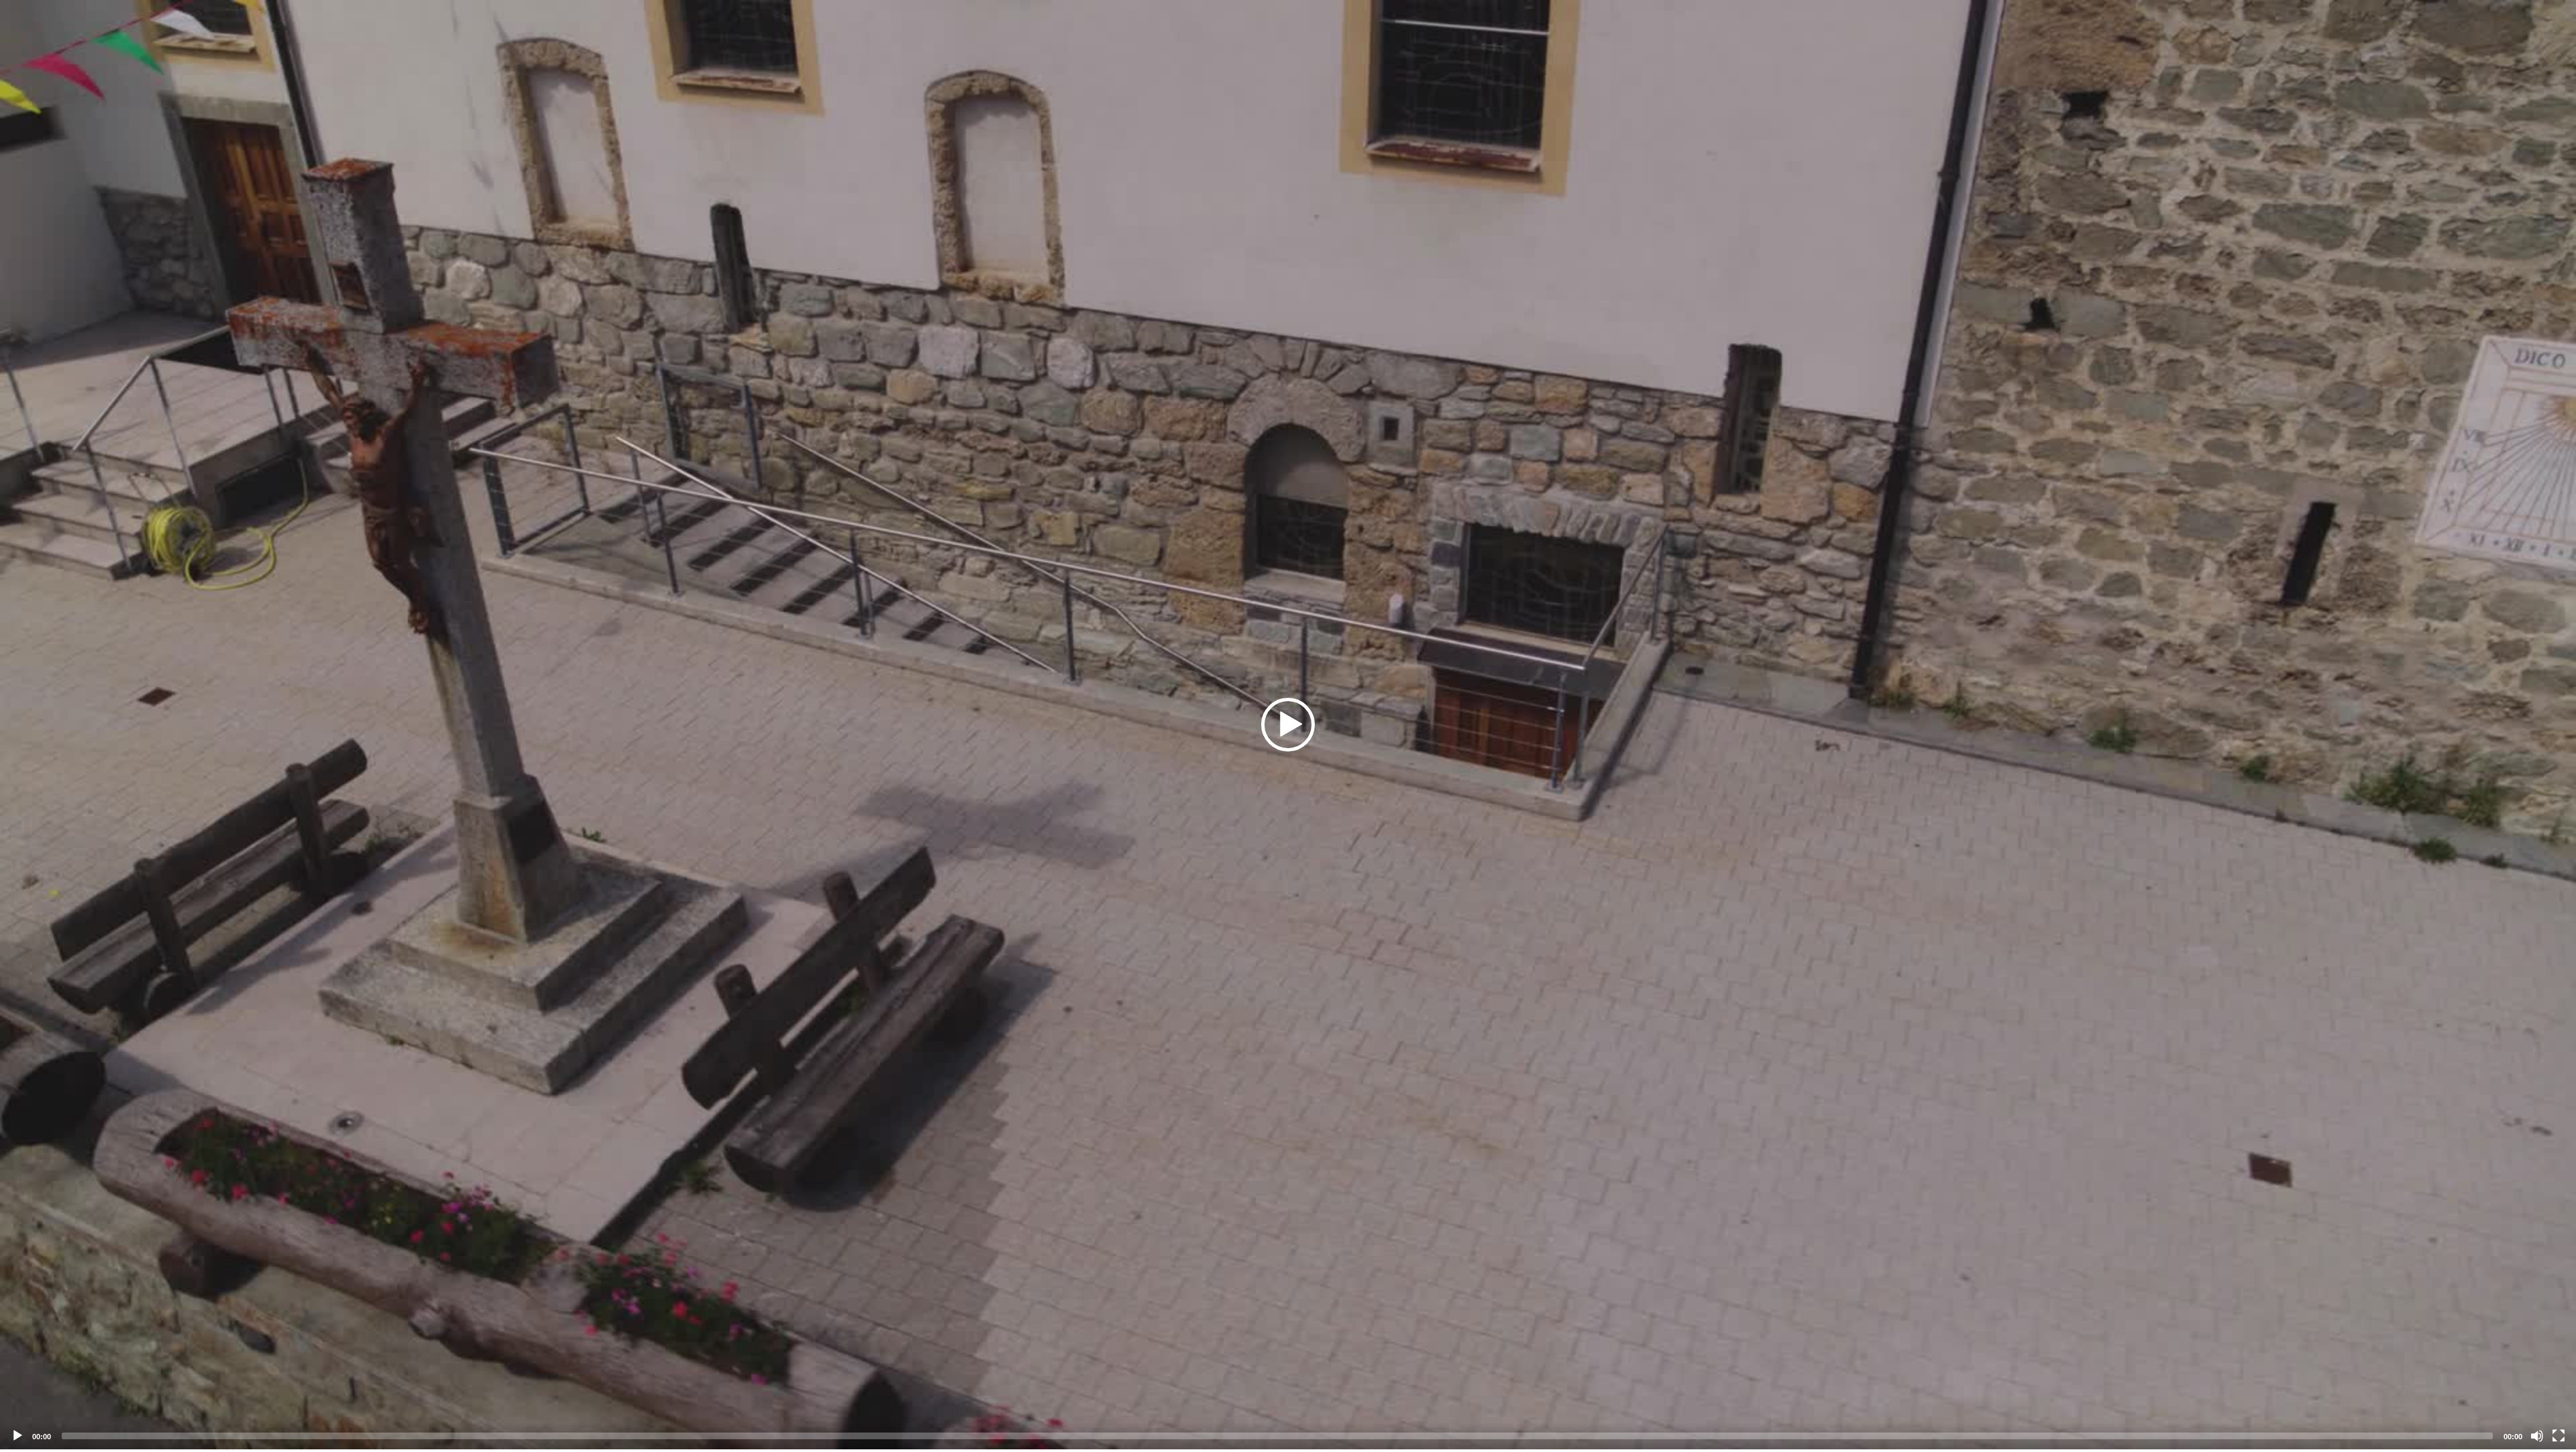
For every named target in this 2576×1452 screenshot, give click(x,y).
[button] (1288, 725)
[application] (1288, 725)
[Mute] (2537, 1436)
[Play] (17, 1436)
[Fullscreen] (2559, 1436)
